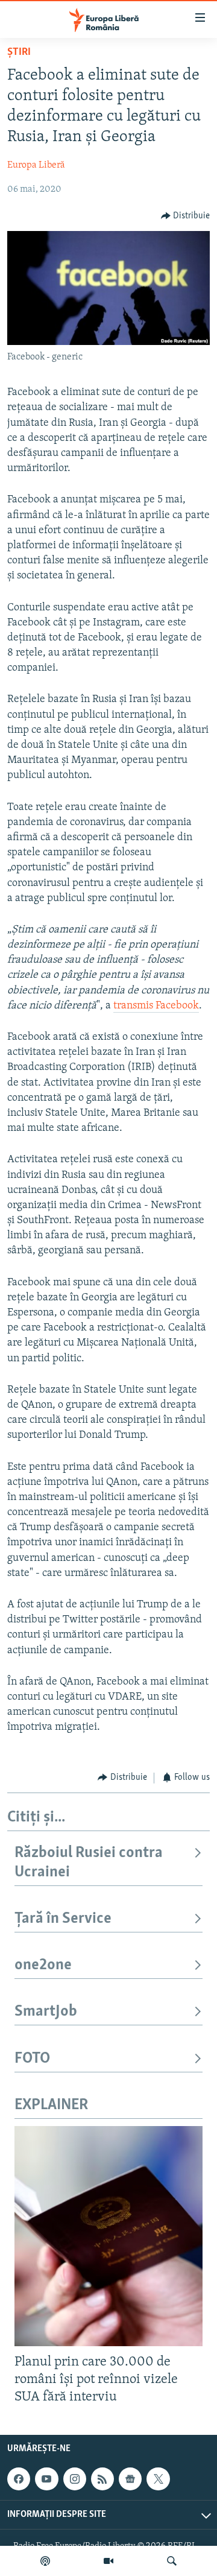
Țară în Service (63, 1919)
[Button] (186, 216)
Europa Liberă (36, 165)
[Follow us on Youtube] (46, 2479)
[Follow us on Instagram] (75, 2479)
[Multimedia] (108, 2561)
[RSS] (102, 2479)
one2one (43, 1965)
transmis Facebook (156, 1006)
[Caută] (172, 2561)
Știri (19, 52)
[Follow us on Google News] (130, 2479)
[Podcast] (45, 2561)
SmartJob (46, 2012)
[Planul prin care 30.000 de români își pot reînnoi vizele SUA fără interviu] (108, 2236)
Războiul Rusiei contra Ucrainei (89, 1863)
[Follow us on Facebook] (19, 2479)
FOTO (32, 2059)
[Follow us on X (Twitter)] (158, 2479)
